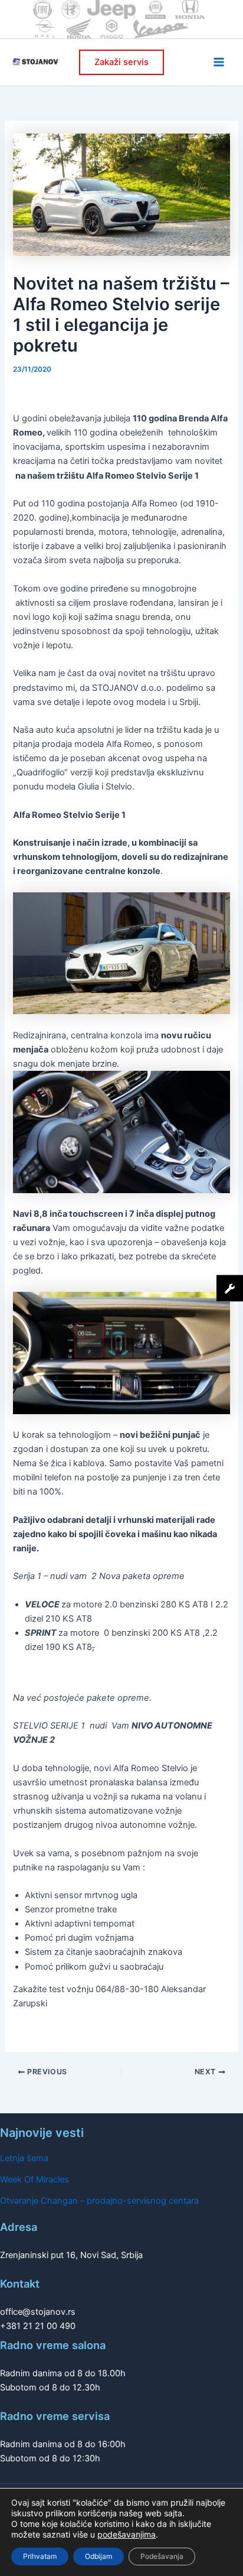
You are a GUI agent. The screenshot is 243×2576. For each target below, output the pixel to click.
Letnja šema (24, 2158)
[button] (121, 62)
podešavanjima (127, 2534)
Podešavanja (162, 2556)
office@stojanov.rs (38, 2312)
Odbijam (98, 2556)
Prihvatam (40, 2556)
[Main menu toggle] (219, 62)
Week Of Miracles (35, 2179)
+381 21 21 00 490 (38, 2326)
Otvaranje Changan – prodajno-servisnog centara (99, 2201)
